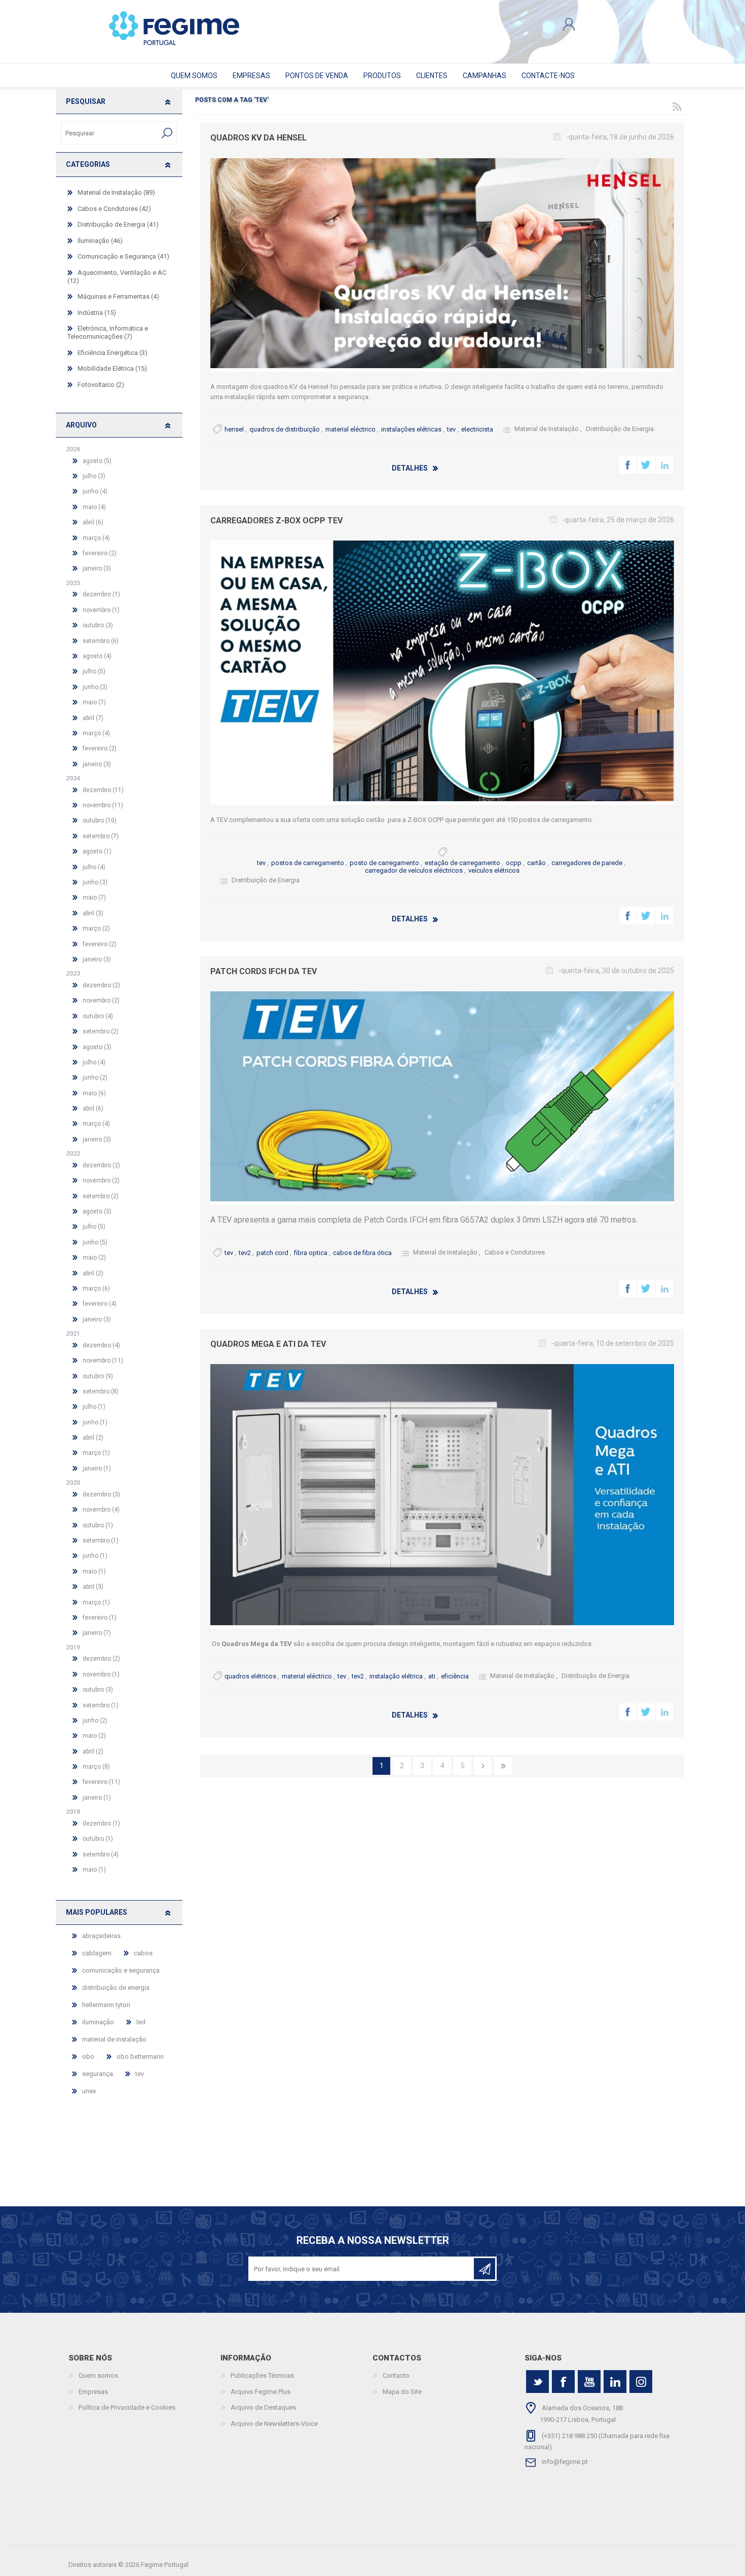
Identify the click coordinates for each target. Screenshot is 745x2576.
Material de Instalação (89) (116, 192)
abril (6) (93, 522)
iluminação (98, 2022)
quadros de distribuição (285, 429)
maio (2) (94, 1258)
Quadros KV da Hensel (258, 138)
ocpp (514, 863)
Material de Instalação (547, 429)
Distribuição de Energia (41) (118, 224)
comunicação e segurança (121, 1970)
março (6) (96, 1289)
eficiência (455, 1676)
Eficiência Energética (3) (113, 353)
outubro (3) (98, 625)
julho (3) (94, 476)
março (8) (96, 1767)
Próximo (483, 1766)
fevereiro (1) (100, 1618)
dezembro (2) (101, 985)
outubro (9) (98, 1376)
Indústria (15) (97, 313)
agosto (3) (97, 1047)
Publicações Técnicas (262, 2375)
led (141, 2022)
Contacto (396, 2375)
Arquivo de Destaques (263, 2407)
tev (451, 429)
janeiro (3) (97, 568)
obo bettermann (140, 2056)
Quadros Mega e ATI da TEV (268, 1344)
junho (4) (95, 491)
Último (503, 1766)
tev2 (245, 1253)
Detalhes (410, 468)
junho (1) (95, 1422)
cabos (143, 1953)
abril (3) (93, 913)
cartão (536, 863)
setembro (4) (101, 1854)
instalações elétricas (411, 429)
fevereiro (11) (101, 1782)
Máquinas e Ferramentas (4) (118, 296)
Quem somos (98, 2375)
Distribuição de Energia (620, 429)
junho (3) (95, 687)
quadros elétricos (250, 1676)
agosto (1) (97, 851)
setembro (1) (101, 1541)
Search (167, 133)
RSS (677, 106)
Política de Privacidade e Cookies (127, 2407)
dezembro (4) (101, 1345)
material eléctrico (350, 429)
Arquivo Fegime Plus (260, 2392)
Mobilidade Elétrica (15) (112, 368)
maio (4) (94, 507)
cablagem (97, 1953)
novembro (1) (101, 610)
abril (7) (93, 718)
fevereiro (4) (100, 1304)
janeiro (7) (97, 1633)
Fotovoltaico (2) (101, 385)
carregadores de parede (587, 863)
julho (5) (94, 671)
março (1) (96, 1453)
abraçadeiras (101, 1936)
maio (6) (94, 1093)
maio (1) (94, 1571)
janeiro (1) (97, 1469)
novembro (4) (101, 1510)
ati (432, 1676)
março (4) (96, 538)
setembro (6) (101, 641)
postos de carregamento (308, 863)
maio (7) (94, 702)
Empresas (93, 2392)
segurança (98, 2074)
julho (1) (94, 1407)
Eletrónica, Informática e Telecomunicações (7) (108, 332)
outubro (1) (98, 1525)
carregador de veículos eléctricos (414, 870)
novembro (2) (101, 1000)
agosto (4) (97, 656)
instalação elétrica (396, 1676)
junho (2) (95, 1078)
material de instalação (114, 2039)
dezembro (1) (101, 594)
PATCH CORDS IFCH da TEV (264, 971)
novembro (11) (103, 805)
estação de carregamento (462, 863)
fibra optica (311, 1253)
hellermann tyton (106, 2005)
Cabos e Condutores (515, 1252)
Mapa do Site (402, 2392)
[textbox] (109, 133)
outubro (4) (98, 1016)
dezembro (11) (103, 790)
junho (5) (95, 1242)
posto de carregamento (384, 863)
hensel (234, 429)
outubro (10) (100, 820)
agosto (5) (97, 461)
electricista (477, 429)
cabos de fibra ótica (362, 1253)
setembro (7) (101, 836)
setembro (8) (101, 1391)
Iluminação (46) (100, 241)
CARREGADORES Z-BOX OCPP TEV (276, 521)
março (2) (96, 928)
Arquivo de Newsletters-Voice (274, 2424)
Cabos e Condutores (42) (114, 209)
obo (88, 2056)
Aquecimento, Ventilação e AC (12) (117, 277)
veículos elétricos (494, 870)
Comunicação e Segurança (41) (123, 256)
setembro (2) (101, 1031)
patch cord (272, 1253)
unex (89, 2091)
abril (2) (93, 1273)
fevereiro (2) (100, 553)
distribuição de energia (116, 1988)
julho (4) (94, 867)
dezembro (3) (101, 1494)
